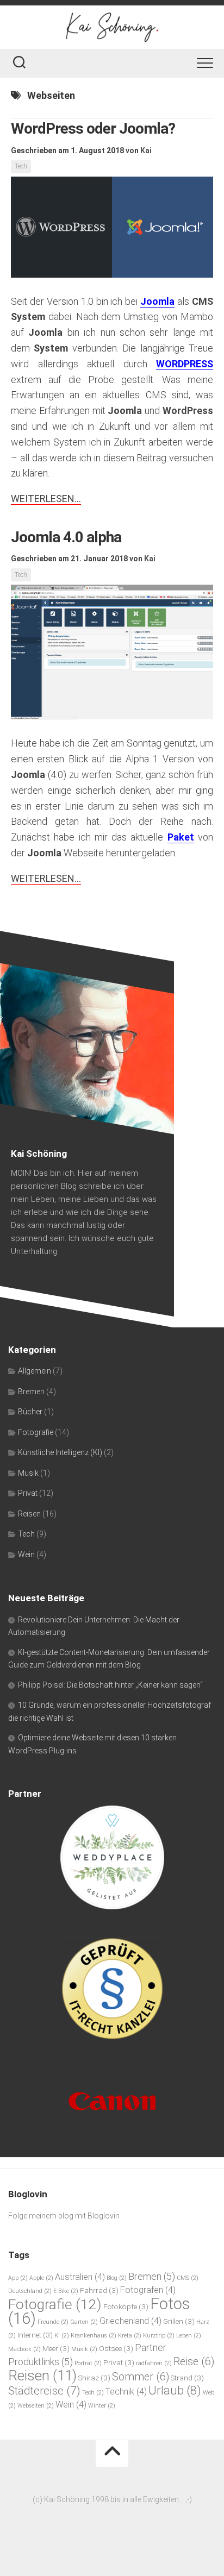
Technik (126, 2392)
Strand (187, 2378)
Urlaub (175, 2390)
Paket (181, 837)
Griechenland (130, 2321)
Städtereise (44, 2390)
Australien (80, 2277)
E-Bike (66, 2291)
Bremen (31, 1392)
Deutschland (30, 2291)
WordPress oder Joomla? (93, 129)
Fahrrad (99, 2290)
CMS (188, 2278)
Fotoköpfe (126, 2307)
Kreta (130, 2336)
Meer (56, 2348)
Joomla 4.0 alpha (66, 537)
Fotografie (36, 1432)
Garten (84, 2322)
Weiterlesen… (46, 499)
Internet (35, 2335)
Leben (189, 2336)
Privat (28, 1493)
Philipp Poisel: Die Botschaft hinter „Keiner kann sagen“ (110, 1685)
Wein (26, 1555)
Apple (41, 2278)
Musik (28, 1473)
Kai (146, 151)
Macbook (24, 2349)
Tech (21, 166)
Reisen (29, 1514)
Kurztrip (159, 2336)
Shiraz (94, 2378)
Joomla (157, 301)
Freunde (53, 2322)
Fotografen (148, 2290)
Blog (117, 2278)
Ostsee (116, 2348)
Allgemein (35, 1371)
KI (62, 2336)
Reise (194, 2362)
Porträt (88, 2363)
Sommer (141, 2377)
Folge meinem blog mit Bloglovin (64, 2216)
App (18, 2278)
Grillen (179, 2321)
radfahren (154, 2363)
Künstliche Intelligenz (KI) (60, 1452)
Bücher (30, 1412)
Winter (102, 2406)
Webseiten (36, 2406)
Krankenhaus (94, 2336)
